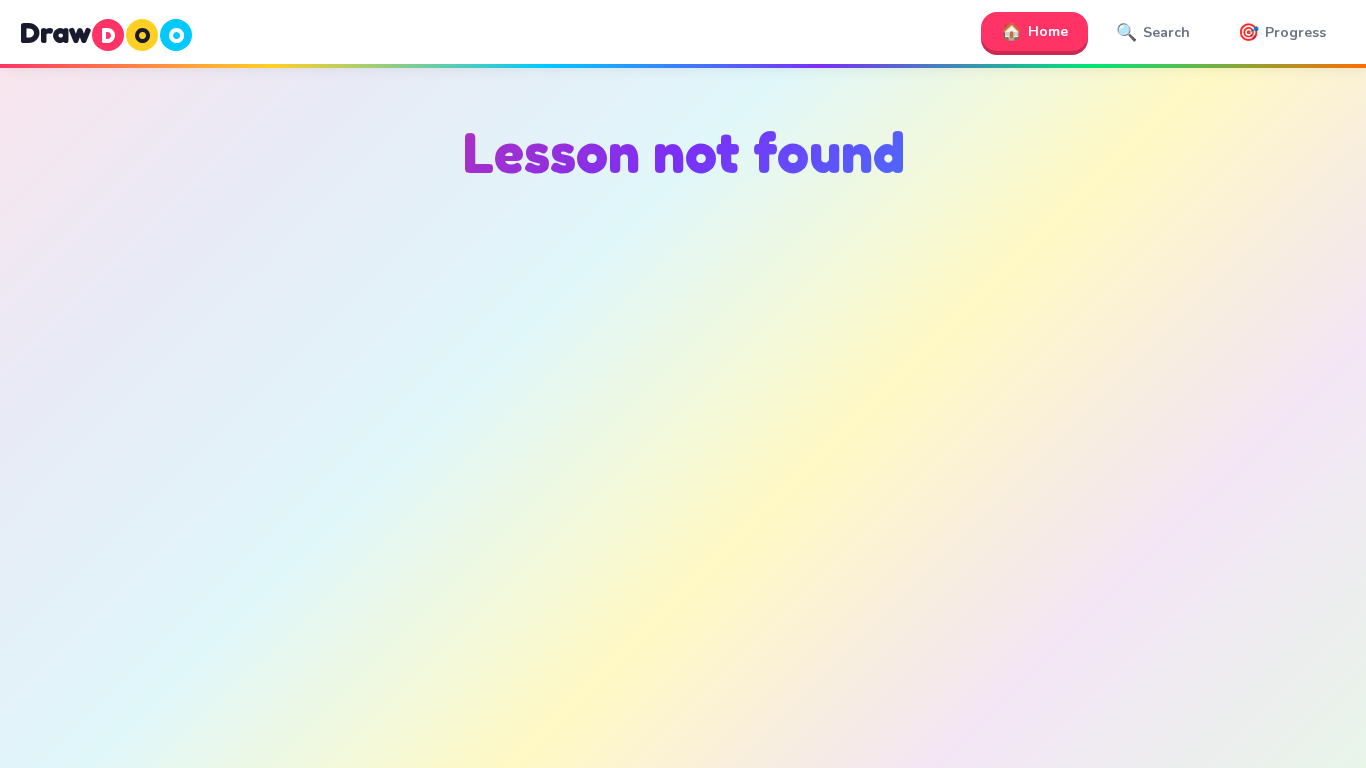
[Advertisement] (683, 401)
